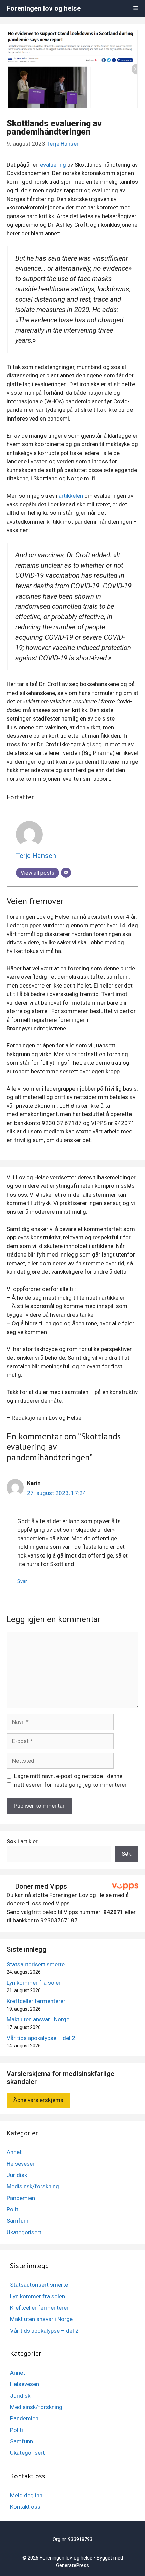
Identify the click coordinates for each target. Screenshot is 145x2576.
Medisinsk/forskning (33, 2186)
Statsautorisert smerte (36, 1964)
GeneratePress (72, 2565)
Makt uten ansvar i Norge (38, 2019)
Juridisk (17, 2175)
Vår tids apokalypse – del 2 (41, 2038)
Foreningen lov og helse (44, 8)
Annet (14, 2152)
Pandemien (21, 2198)
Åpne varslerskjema (38, 2100)
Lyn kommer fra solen (34, 1983)
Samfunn (18, 2221)
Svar (22, 1582)
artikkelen (71, 496)
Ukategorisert (24, 2232)
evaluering (53, 165)
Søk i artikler (22, 1841)
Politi (13, 2209)
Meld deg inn (26, 2495)
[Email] (66, 873)
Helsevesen (21, 2164)
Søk (126, 1854)
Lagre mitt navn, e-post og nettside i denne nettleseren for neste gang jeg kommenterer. (71, 1780)
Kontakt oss (25, 2507)
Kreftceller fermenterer (36, 2001)
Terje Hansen (63, 144)
